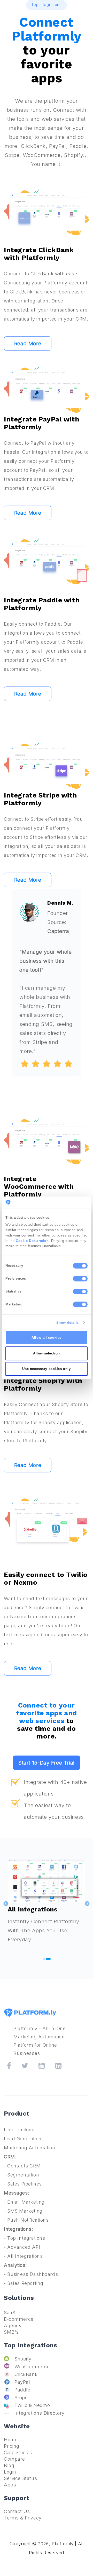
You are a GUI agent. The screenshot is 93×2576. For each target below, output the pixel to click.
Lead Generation (23, 2139)
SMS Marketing (25, 2211)
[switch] (80, 1279)
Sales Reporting (25, 2283)
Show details (68, 1323)
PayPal (22, 2382)
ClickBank (26, 2374)
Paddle (22, 2390)
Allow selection (47, 1353)
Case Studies (18, 2453)
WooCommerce (32, 2367)
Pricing (12, 2446)
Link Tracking (19, 2130)
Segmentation (23, 2175)
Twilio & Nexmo (32, 2405)
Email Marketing (26, 2202)
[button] (87, 1906)
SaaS (10, 2313)
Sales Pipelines (25, 2184)
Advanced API (24, 2247)
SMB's (11, 2332)
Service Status (20, 2478)
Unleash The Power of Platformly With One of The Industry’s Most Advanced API (45, 1938)
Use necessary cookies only (46, 1369)
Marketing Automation (30, 2148)
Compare (14, 2459)
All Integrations (25, 2256)
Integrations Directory (40, 2413)
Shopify (23, 2359)
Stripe (21, 2398)
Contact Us (17, 2511)
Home (11, 2440)
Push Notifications (28, 2220)
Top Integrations (26, 2238)
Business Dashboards (33, 2274)
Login (10, 2472)
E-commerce (19, 2319)
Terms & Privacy (23, 2518)
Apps (10, 2485)
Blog (9, 2465)
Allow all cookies (47, 1338)
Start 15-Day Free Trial (46, 1763)
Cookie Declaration (32, 1241)
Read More (28, 344)
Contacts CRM (24, 2166)
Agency (13, 2326)
